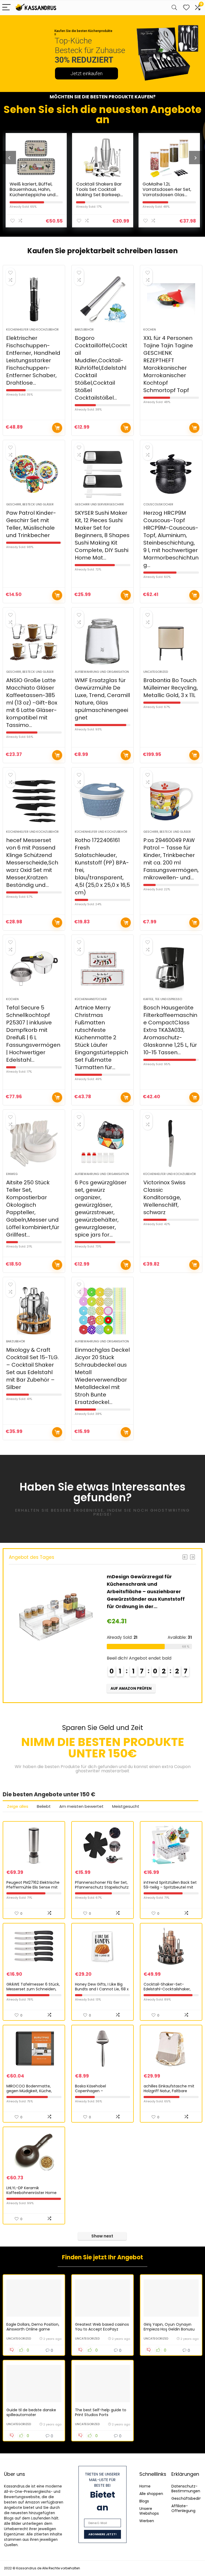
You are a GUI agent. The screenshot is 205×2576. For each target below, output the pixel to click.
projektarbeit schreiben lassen (122, 251)
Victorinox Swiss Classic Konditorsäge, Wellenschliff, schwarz (164, 1197)
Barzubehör (84, 329)
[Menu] (6, 8)
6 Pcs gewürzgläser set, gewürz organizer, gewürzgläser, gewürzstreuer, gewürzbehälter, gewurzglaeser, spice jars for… (101, 1209)
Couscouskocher (158, 504)
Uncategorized (156, 672)
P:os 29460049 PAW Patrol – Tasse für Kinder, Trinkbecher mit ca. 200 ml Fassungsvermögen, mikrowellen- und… (171, 859)
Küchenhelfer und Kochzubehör (32, 329)
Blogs (144, 2501)
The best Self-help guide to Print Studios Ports (101, 2412)
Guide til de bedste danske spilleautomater (31, 2412)
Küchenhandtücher (91, 999)
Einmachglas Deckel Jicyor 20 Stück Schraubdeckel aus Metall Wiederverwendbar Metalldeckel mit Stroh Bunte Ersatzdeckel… (102, 1376)
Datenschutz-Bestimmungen (186, 2489)
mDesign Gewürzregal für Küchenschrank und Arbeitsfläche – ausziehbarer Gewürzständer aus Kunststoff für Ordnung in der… (146, 1591)
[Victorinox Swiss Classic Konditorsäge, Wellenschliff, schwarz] (171, 1144)
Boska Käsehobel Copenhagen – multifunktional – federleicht (102, 2091)
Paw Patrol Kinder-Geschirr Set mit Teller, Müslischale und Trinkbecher (31, 524)
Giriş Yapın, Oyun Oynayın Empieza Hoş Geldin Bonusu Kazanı (169, 2329)
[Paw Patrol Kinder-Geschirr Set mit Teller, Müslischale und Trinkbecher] (34, 474)
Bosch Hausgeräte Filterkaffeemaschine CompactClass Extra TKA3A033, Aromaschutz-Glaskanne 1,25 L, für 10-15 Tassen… (170, 1030)
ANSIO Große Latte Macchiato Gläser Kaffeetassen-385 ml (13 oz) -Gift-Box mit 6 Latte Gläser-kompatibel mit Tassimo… (32, 703)
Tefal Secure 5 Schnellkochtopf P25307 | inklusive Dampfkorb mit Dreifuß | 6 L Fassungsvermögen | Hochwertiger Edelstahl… (33, 1034)
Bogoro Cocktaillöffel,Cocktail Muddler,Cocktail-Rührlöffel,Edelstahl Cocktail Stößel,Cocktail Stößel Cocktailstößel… (101, 368)
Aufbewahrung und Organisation (102, 672)
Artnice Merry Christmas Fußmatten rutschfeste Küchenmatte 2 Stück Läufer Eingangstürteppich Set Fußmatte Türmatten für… (101, 1037)
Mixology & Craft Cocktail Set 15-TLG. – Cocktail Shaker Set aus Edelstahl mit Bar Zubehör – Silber (32, 1368)
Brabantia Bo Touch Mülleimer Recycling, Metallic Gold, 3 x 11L (171, 688)
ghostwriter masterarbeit (102, 1771)
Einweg (12, 1174)
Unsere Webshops (149, 2511)
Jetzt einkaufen (86, 73)
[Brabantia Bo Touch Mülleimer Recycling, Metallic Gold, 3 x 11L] (171, 641)
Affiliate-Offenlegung (183, 2508)
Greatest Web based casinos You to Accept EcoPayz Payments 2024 (102, 2329)
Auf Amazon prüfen (57, 428)
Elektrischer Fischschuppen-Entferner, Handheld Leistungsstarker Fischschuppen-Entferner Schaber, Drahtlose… (33, 360)
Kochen (150, 329)
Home (145, 2486)
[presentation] (9, 158)
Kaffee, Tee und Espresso (163, 999)
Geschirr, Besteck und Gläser (30, 504)
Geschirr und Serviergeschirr (99, 504)
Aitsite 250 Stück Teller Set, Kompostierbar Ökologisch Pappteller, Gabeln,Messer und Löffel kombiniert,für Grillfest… (33, 1209)
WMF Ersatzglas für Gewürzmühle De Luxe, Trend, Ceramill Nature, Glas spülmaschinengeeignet (102, 699)
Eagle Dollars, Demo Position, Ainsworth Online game (33, 2327)
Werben (147, 2521)
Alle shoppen (151, 2494)
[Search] (174, 8)
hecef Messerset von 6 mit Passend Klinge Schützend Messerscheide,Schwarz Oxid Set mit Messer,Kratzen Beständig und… (32, 863)
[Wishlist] (186, 8)
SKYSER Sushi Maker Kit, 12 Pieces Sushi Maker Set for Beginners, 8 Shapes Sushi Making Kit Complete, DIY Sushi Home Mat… (102, 535)
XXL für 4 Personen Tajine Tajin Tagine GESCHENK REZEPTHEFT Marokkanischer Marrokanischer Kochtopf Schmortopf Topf (168, 364)
